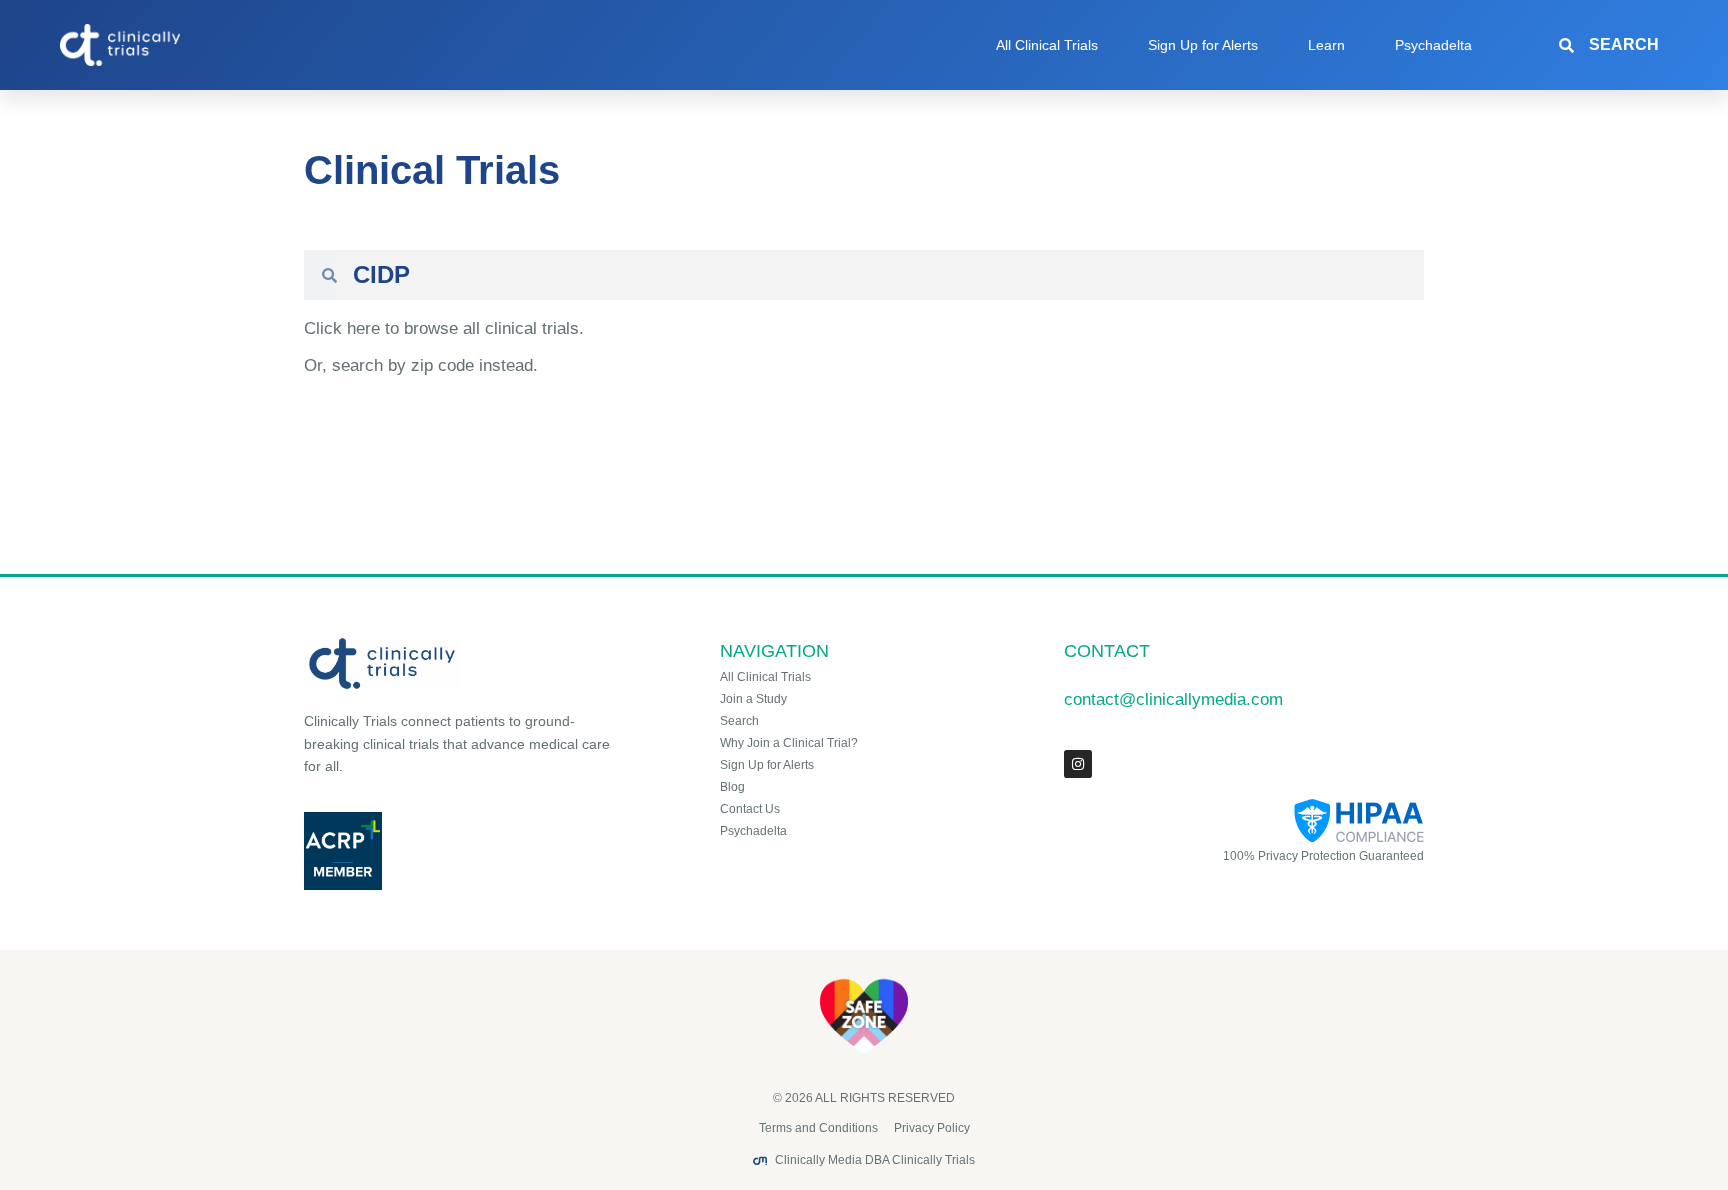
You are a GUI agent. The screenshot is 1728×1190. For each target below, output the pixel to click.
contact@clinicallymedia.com (1173, 699)
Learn (1326, 45)
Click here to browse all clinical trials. (444, 328)
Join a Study (753, 699)
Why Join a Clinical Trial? (789, 743)
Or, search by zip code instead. (421, 365)
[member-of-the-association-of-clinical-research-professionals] (460, 851)
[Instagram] (1078, 764)
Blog (732, 787)
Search (739, 721)
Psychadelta (1433, 45)
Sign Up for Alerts (1203, 45)
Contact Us (750, 809)
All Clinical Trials (1047, 45)
